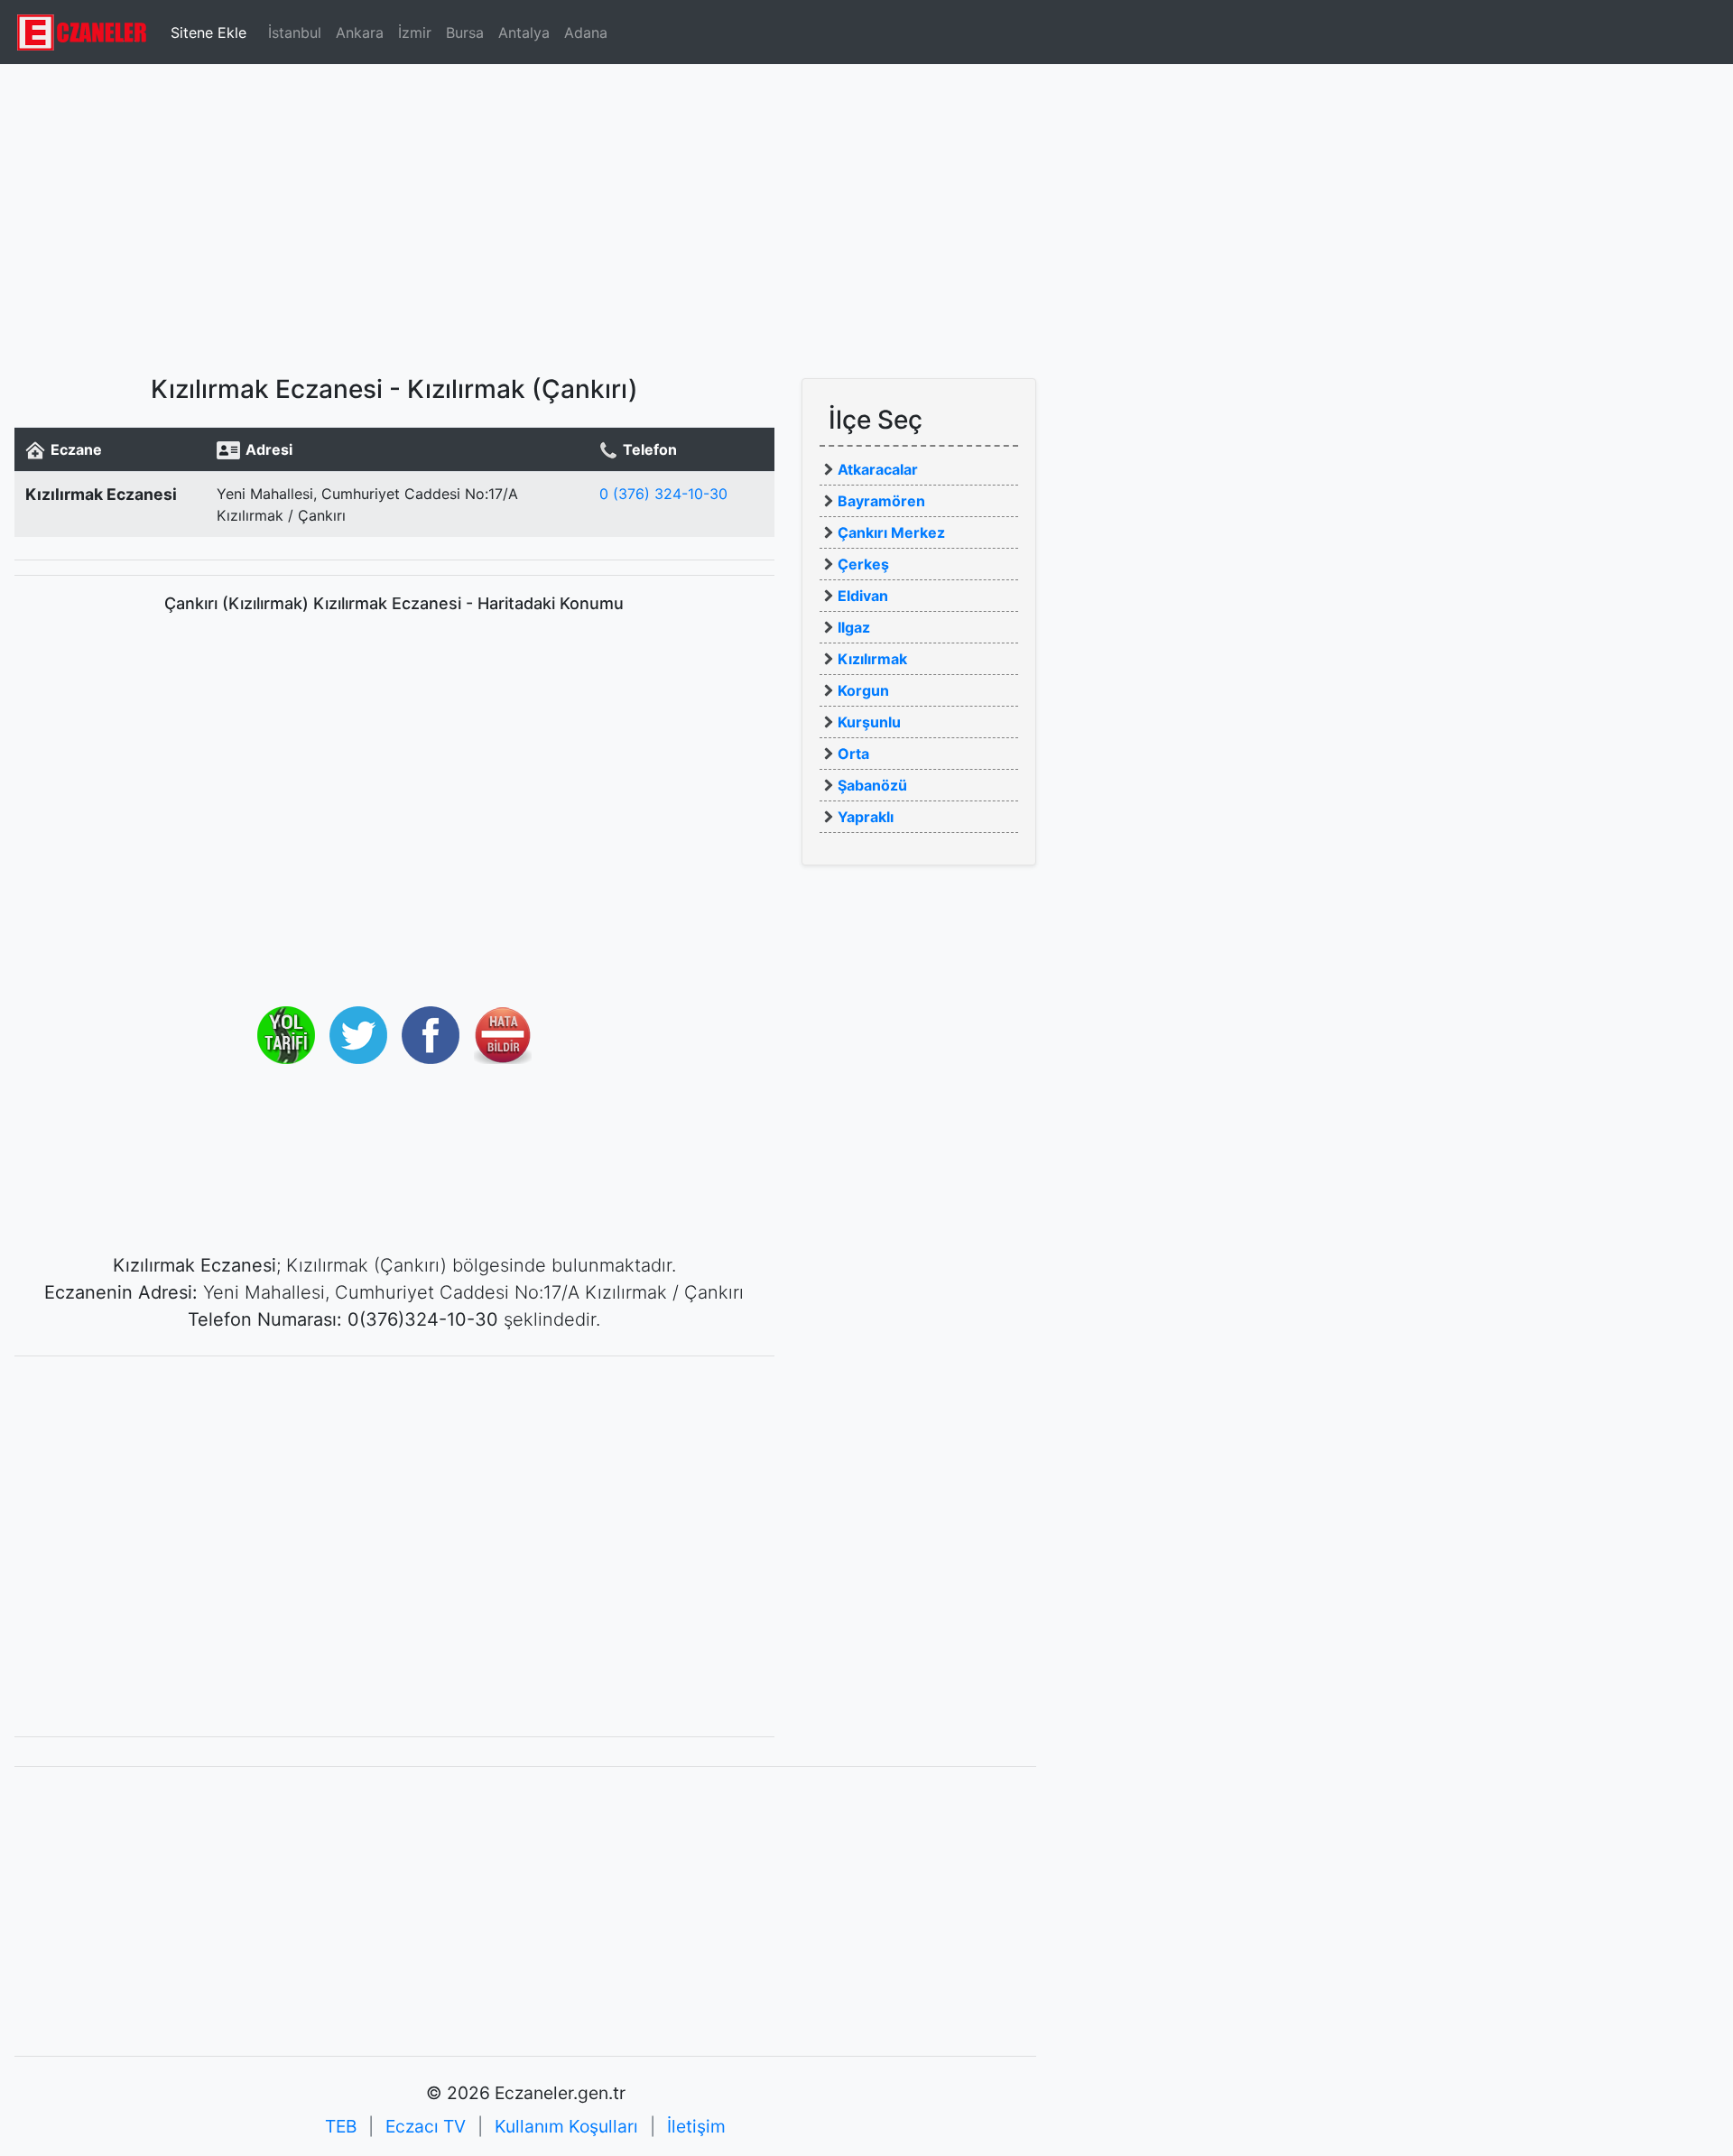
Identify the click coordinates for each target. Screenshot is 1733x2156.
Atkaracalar (878, 469)
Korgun (863, 690)
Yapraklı (866, 817)
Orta (853, 754)
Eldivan (863, 596)
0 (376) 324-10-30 (663, 494)
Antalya (524, 32)
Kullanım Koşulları (566, 2126)
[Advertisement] (866, 212)
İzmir (415, 32)
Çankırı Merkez (891, 532)
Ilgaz (854, 627)
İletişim (696, 2126)
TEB (341, 2126)
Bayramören (881, 501)
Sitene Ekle (209, 32)
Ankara (360, 32)
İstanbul (295, 32)
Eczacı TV (426, 2126)
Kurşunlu (869, 722)
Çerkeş (863, 564)
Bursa (465, 32)
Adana (586, 32)
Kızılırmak (872, 659)
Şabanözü (872, 785)
